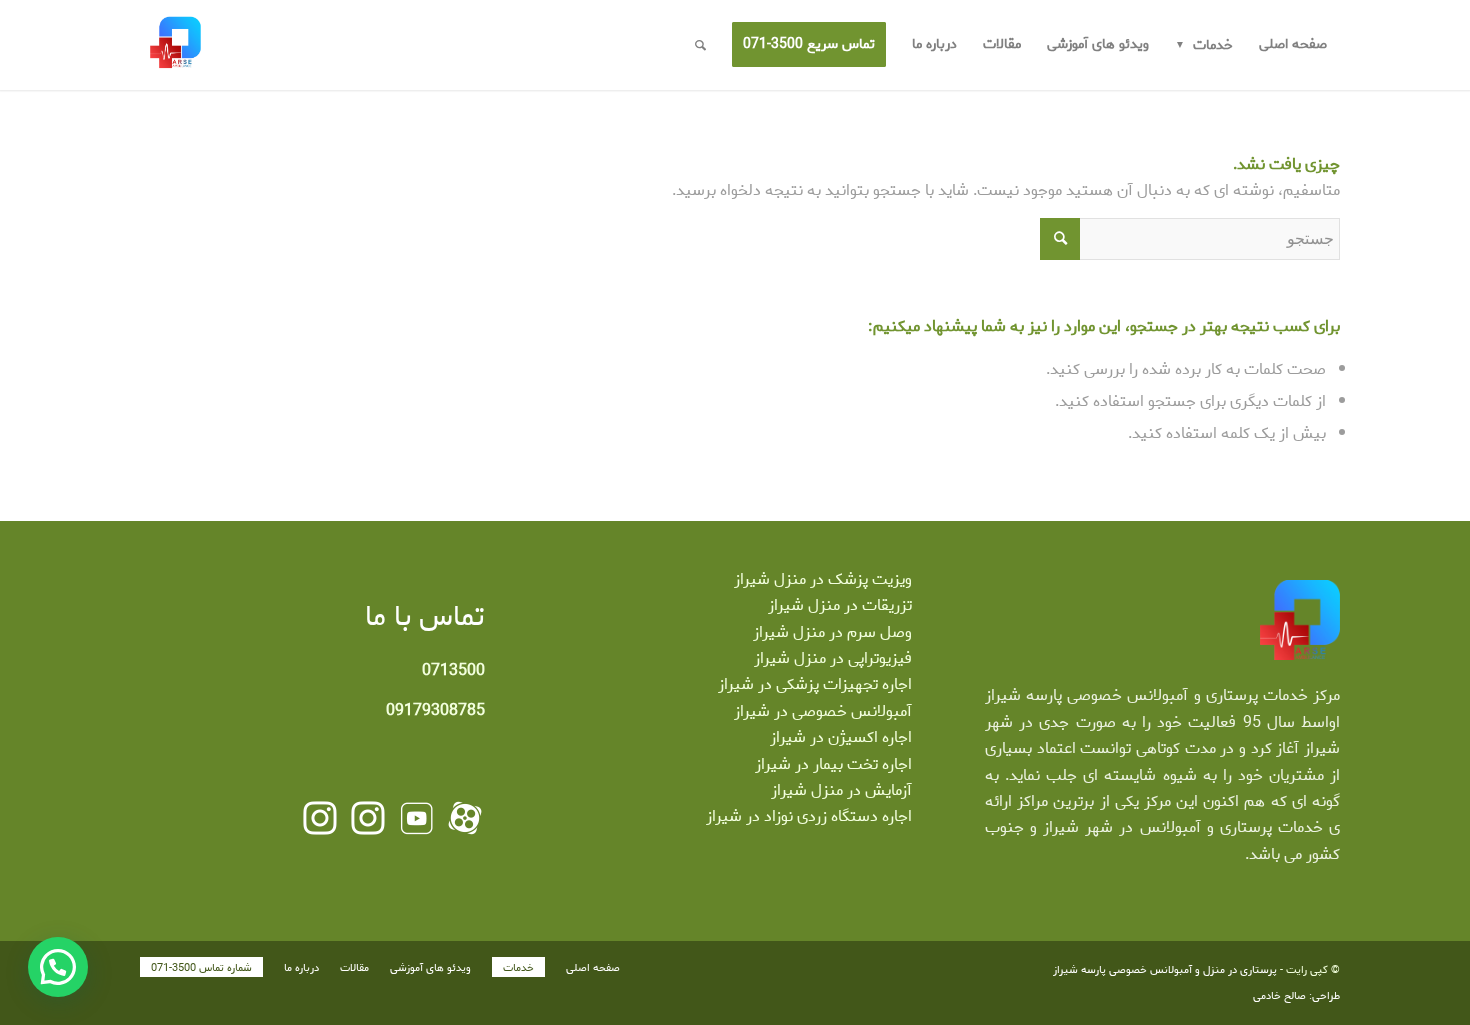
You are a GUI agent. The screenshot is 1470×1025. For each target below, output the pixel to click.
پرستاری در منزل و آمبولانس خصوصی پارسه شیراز (1165, 970)
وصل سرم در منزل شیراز (832, 632)
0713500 (453, 670)
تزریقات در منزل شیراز (840, 605)
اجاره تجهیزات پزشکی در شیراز (815, 684)
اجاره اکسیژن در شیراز (841, 737)
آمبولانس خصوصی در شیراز (823, 711)
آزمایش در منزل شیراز (841, 790)
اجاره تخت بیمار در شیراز (833, 764)
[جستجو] (700, 45)
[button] (58, 967)
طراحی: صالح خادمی (1296, 996)
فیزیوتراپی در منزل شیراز (833, 658)
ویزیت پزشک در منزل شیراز (823, 579)
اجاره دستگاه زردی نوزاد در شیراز (809, 816)
